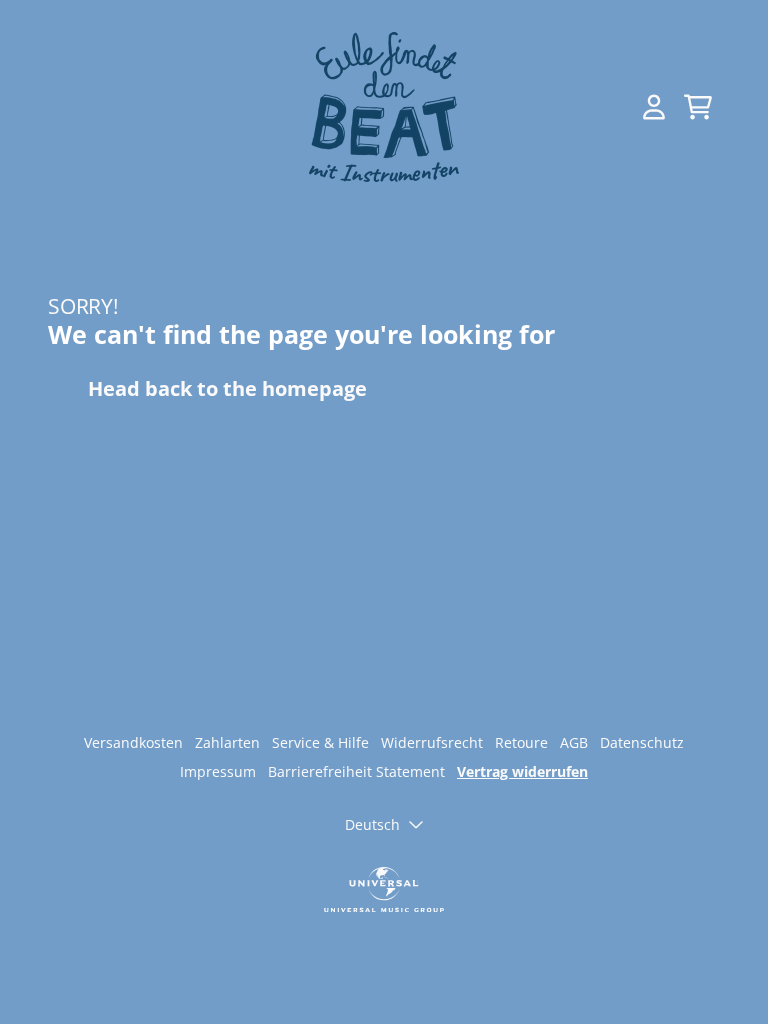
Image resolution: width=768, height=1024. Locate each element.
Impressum (218, 771)
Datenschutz (642, 742)
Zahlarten (227, 742)
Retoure (521, 742)
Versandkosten (133, 742)
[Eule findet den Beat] (384, 107)
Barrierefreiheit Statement (356, 771)
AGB (574, 742)
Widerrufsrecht (432, 742)
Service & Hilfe (320, 742)
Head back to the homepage (227, 388)
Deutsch (372, 824)
